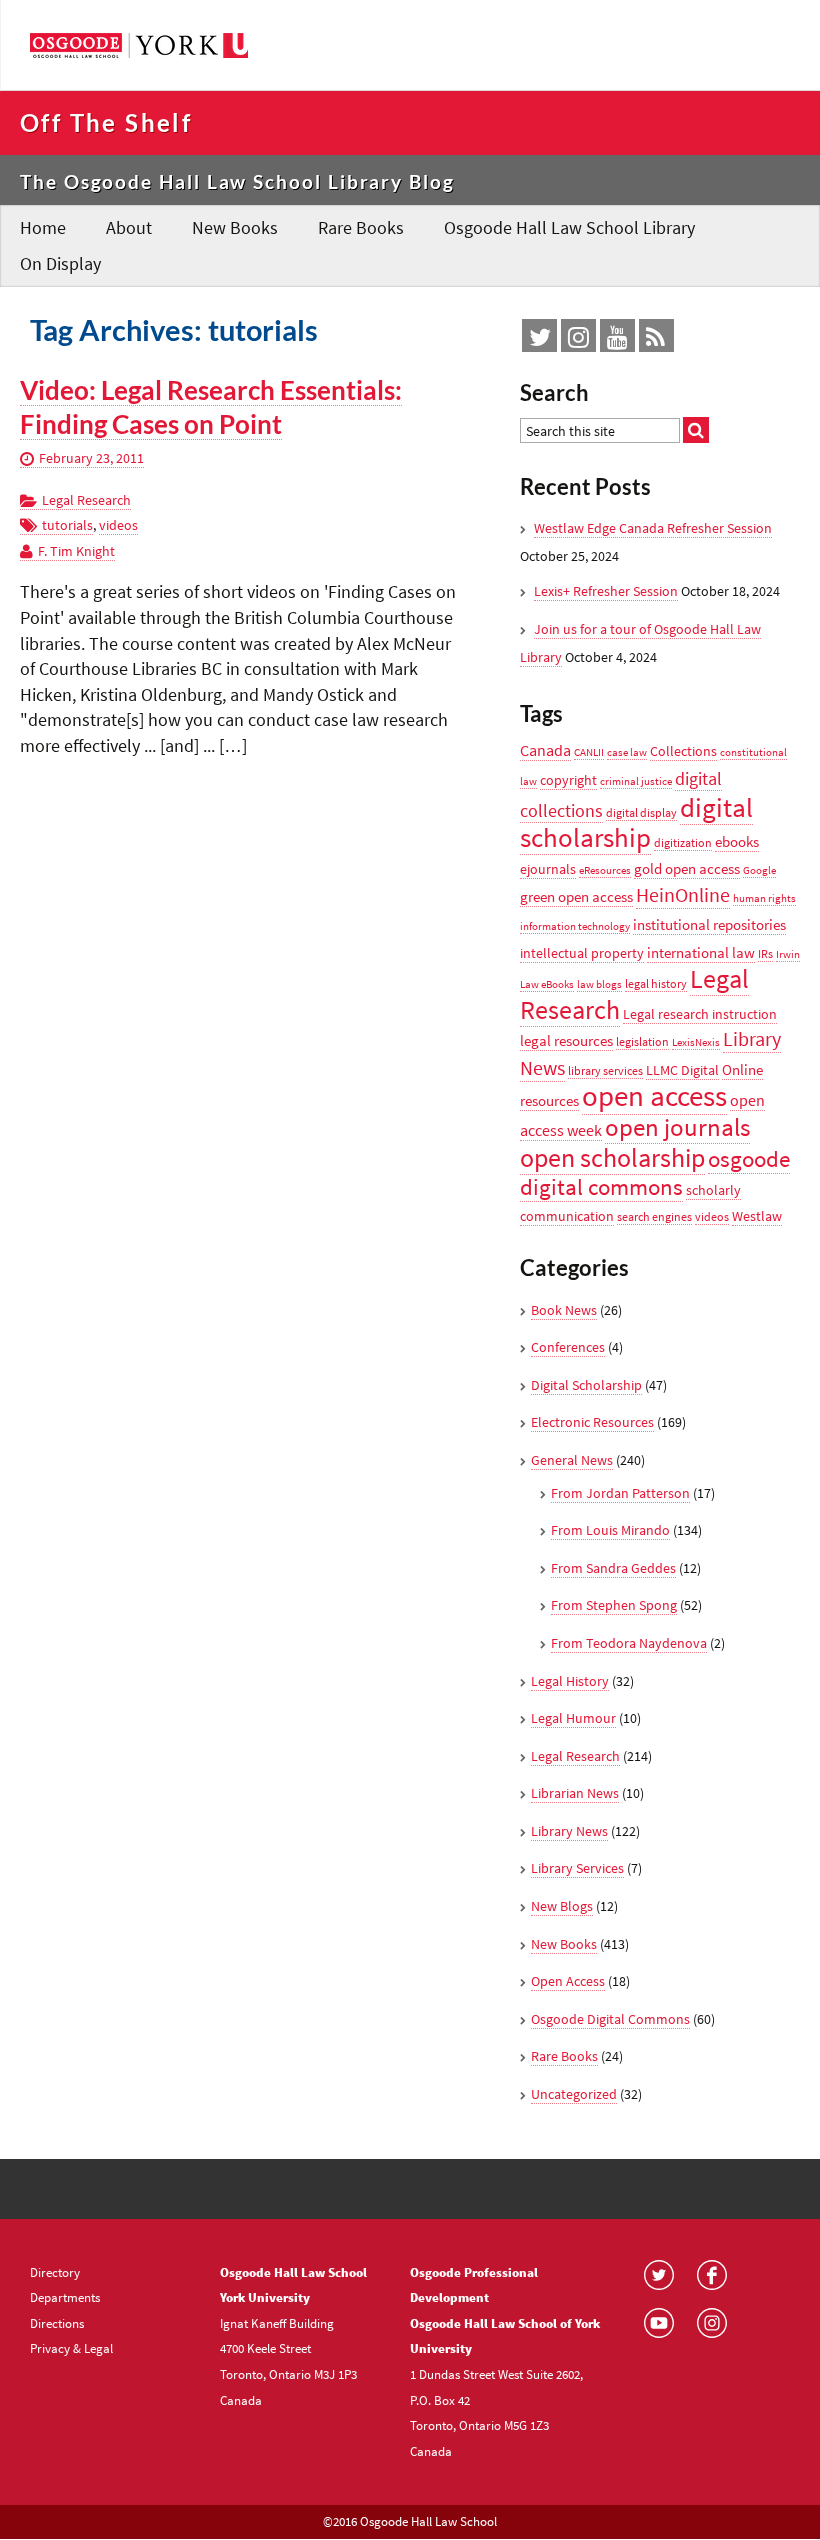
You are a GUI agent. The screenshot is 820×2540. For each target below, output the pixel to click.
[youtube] (617, 341)
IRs (765, 953)
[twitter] (540, 341)
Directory (55, 2272)
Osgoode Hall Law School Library (569, 227)
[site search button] (696, 430)
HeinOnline (683, 895)
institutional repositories (709, 924)
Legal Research (86, 500)
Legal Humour (573, 1718)
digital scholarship (636, 822)
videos (118, 525)
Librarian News (575, 1793)
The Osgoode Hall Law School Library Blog (237, 181)
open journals (677, 1127)
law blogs (599, 984)
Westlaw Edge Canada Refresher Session (653, 528)
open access (654, 1095)
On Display (60, 263)
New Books (235, 227)
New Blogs (562, 1906)
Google (759, 870)
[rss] (655, 341)
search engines (654, 1216)
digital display (641, 812)
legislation (642, 1041)
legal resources (566, 1040)
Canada (545, 750)
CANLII (589, 752)
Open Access (568, 1981)
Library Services (577, 1868)
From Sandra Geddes (613, 1568)
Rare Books (361, 227)
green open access (576, 896)
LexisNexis (696, 1042)
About (129, 227)
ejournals (548, 869)
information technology (575, 926)
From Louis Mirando (610, 1530)
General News (572, 1460)
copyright (568, 780)
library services (605, 1070)
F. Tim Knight (76, 551)
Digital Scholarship (586, 1385)
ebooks (737, 841)
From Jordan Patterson (620, 1493)
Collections (683, 751)
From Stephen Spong (614, 1605)
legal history (656, 983)
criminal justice (636, 781)
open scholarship (612, 1157)
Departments (65, 2297)
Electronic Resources (592, 1422)
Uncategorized (574, 2094)
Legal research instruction (700, 1014)
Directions (57, 2323)
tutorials (67, 525)
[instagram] (578, 341)
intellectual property (582, 953)
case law (627, 752)
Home (43, 227)
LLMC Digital (682, 1070)
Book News (564, 1310)
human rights (764, 898)
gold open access (687, 868)
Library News (569, 1831)
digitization (683, 842)
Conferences (568, 1347)
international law (701, 952)
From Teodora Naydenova (629, 1643)
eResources (605, 870)
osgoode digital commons (655, 1173)
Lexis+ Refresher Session (606, 591)
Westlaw (757, 1216)
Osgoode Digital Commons (610, 2019)
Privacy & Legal (71, 2348)
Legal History (570, 1681)
